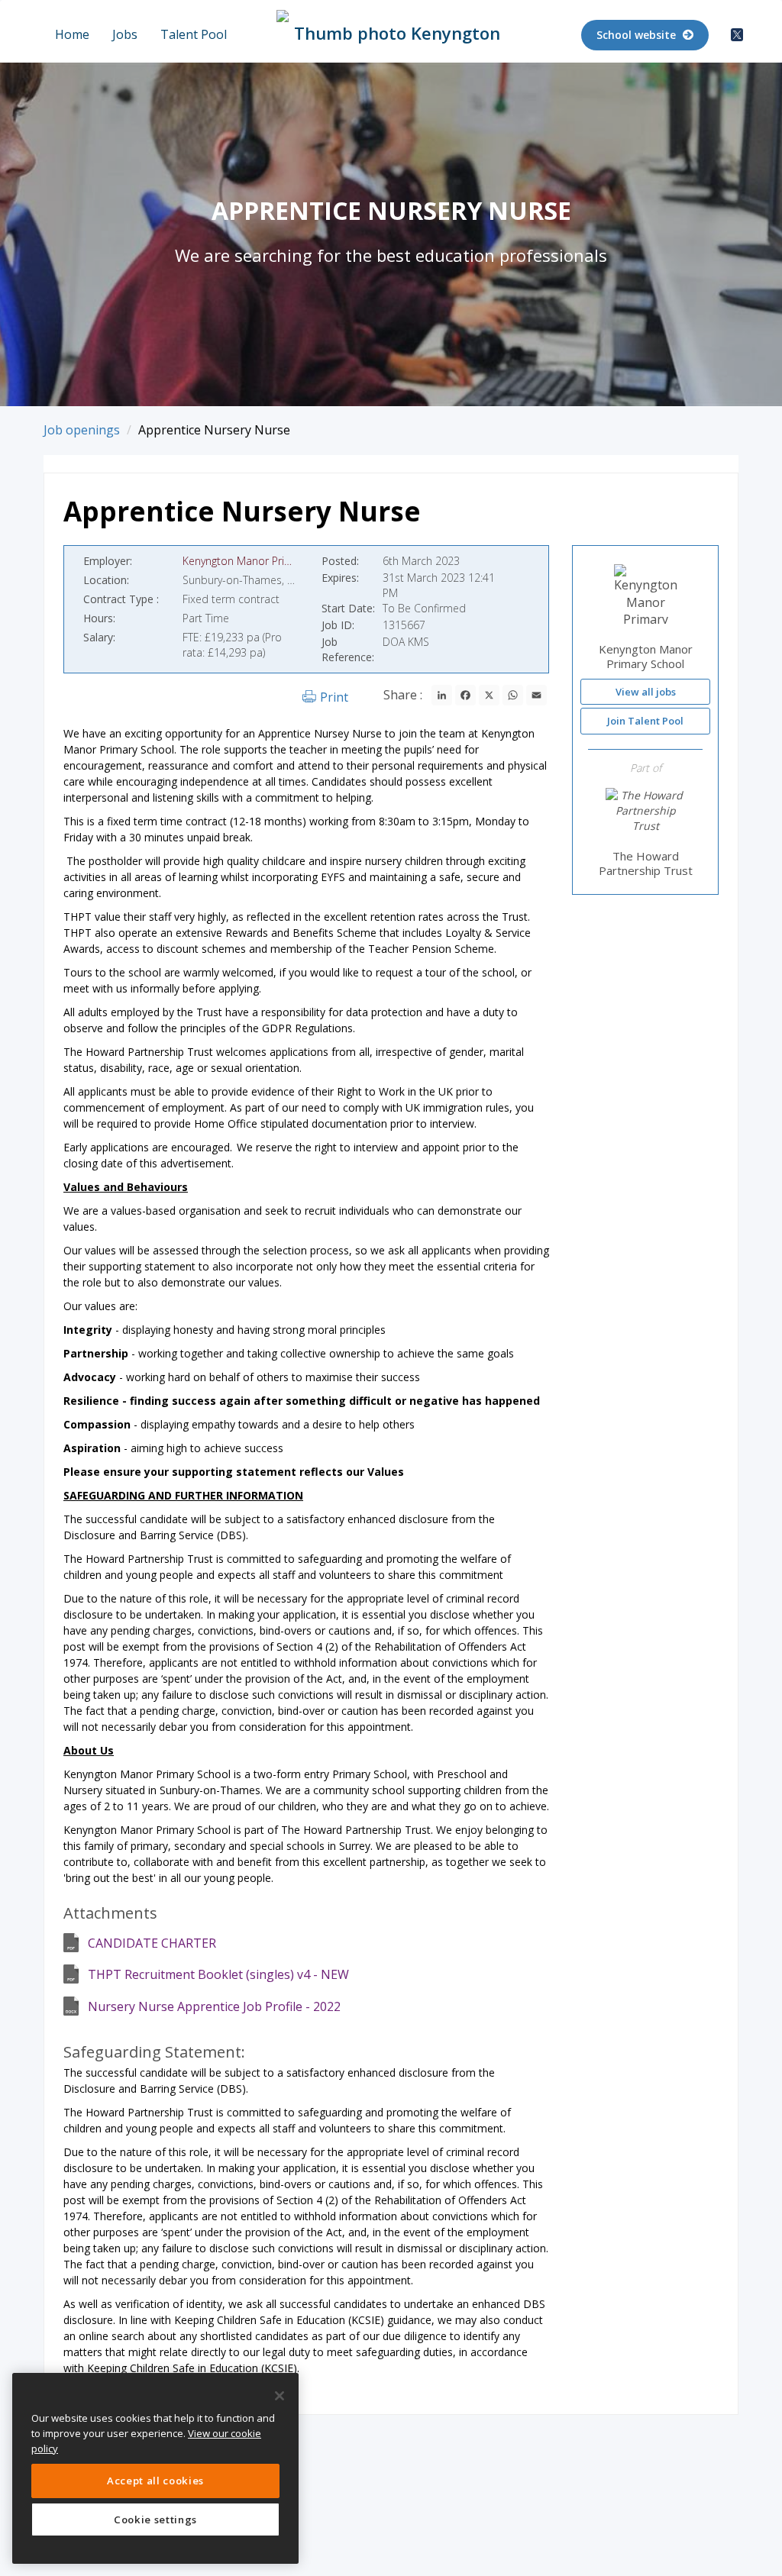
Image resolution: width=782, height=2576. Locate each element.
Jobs (125, 34)
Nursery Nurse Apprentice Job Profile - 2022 (214, 2006)
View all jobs (646, 692)
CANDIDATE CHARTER (152, 1943)
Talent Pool (194, 34)
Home (72, 34)
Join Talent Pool (645, 721)
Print (334, 697)
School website (638, 35)
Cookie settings (155, 2520)
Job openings (82, 430)
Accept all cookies (155, 2481)
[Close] (280, 2396)
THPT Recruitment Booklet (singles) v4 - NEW (218, 1974)
